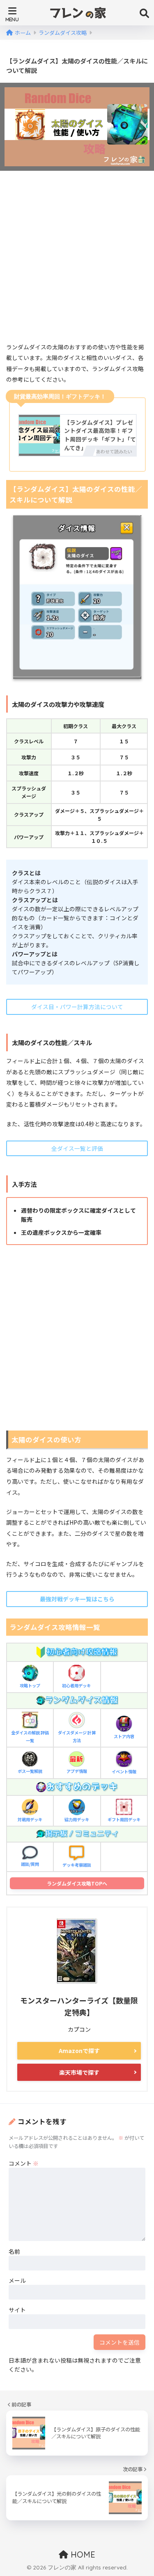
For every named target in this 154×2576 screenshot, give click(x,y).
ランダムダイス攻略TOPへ (77, 1883)
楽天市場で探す (79, 2072)
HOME (82, 2554)
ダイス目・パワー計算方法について (77, 1007)
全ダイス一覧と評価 (77, 1148)
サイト (17, 2310)
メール (17, 2280)
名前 (14, 2251)
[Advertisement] (77, 259)
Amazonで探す (79, 2051)
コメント (24, 2163)
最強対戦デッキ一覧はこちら (77, 1599)
